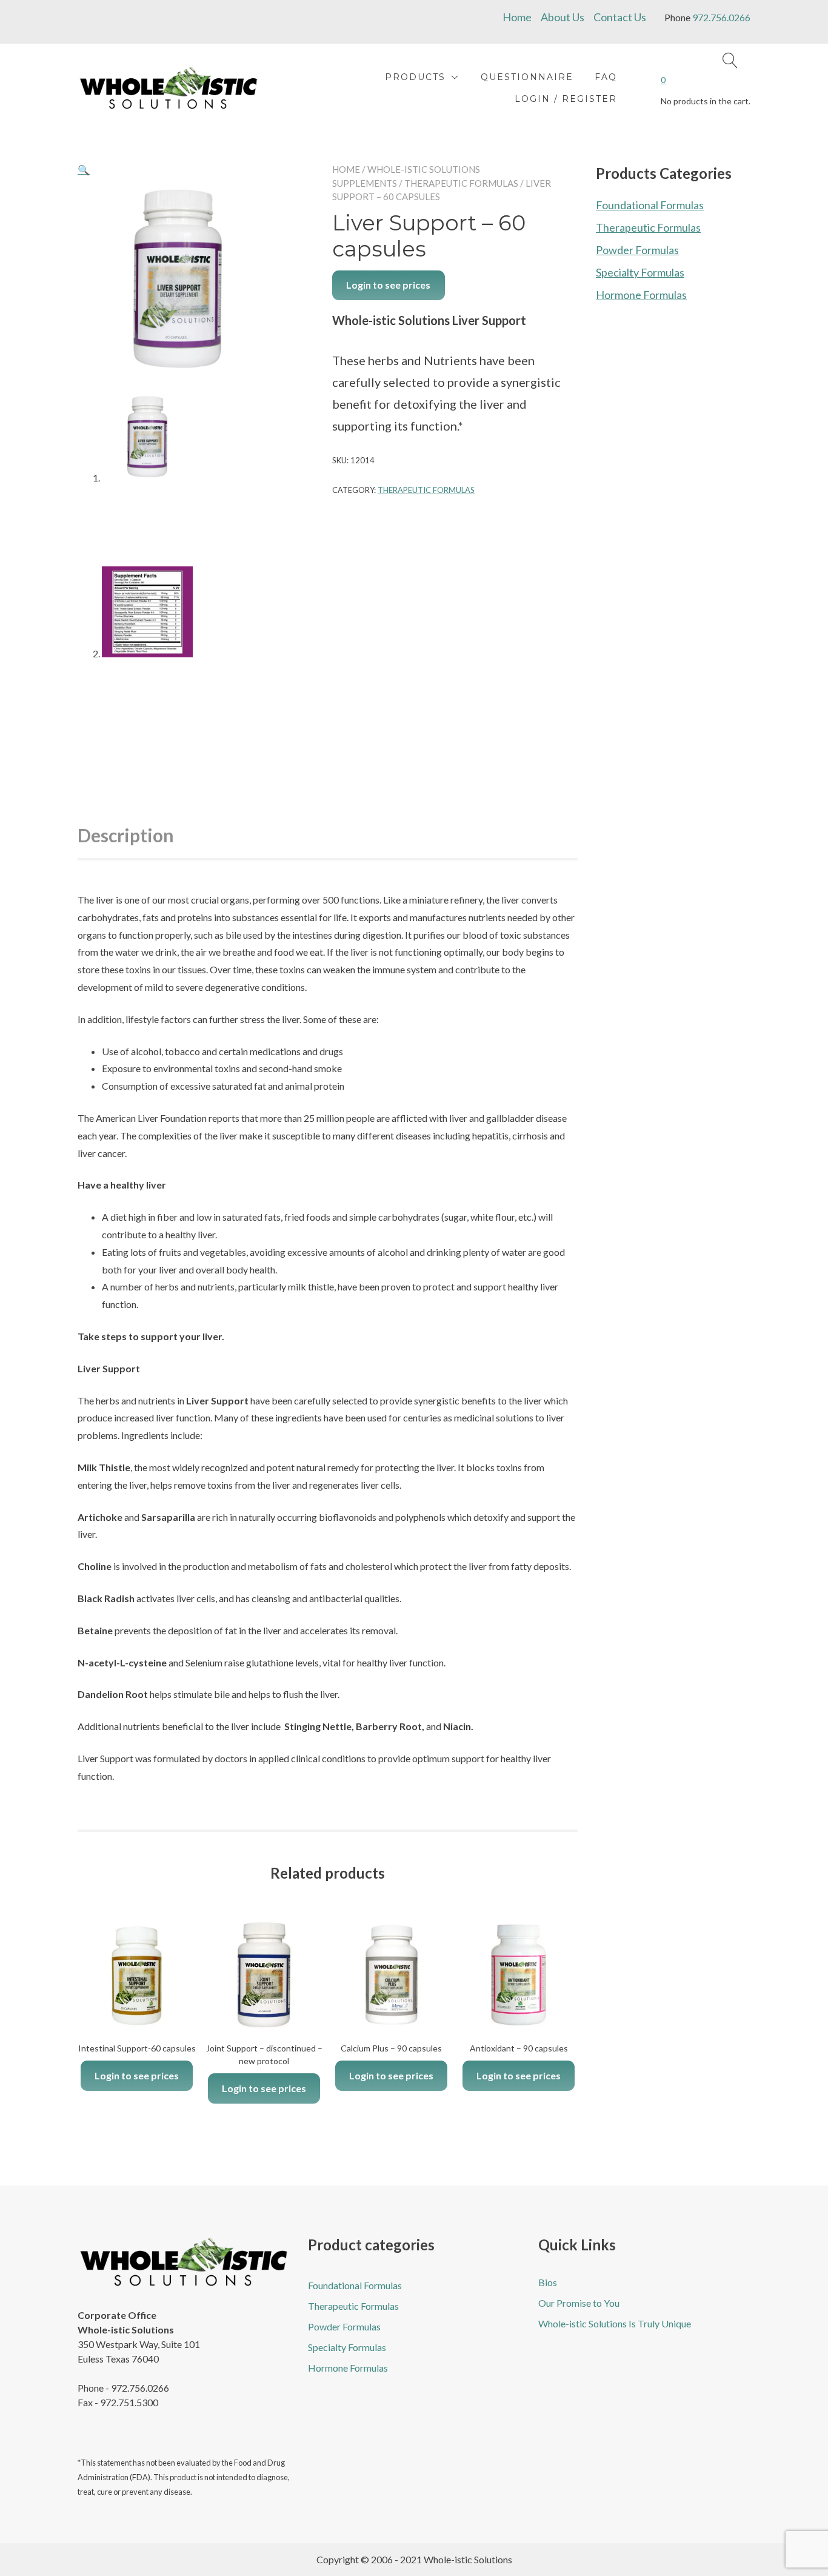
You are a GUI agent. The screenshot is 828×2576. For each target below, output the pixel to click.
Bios (548, 2282)
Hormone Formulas (641, 295)
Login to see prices (388, 285)
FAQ (606, 77)
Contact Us (620, 17)
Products (415, 77)
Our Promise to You (579, 2303)
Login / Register (566, 99)
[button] (84, 169)
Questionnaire (527, 77)
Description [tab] (126, 835)
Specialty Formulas (640, 272)
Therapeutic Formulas (461, 183)
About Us (563, 17)
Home (517, 17)
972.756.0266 (721, 17)
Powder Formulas (637, 250)
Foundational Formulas (650, 205)
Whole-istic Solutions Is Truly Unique (615, 2323)
